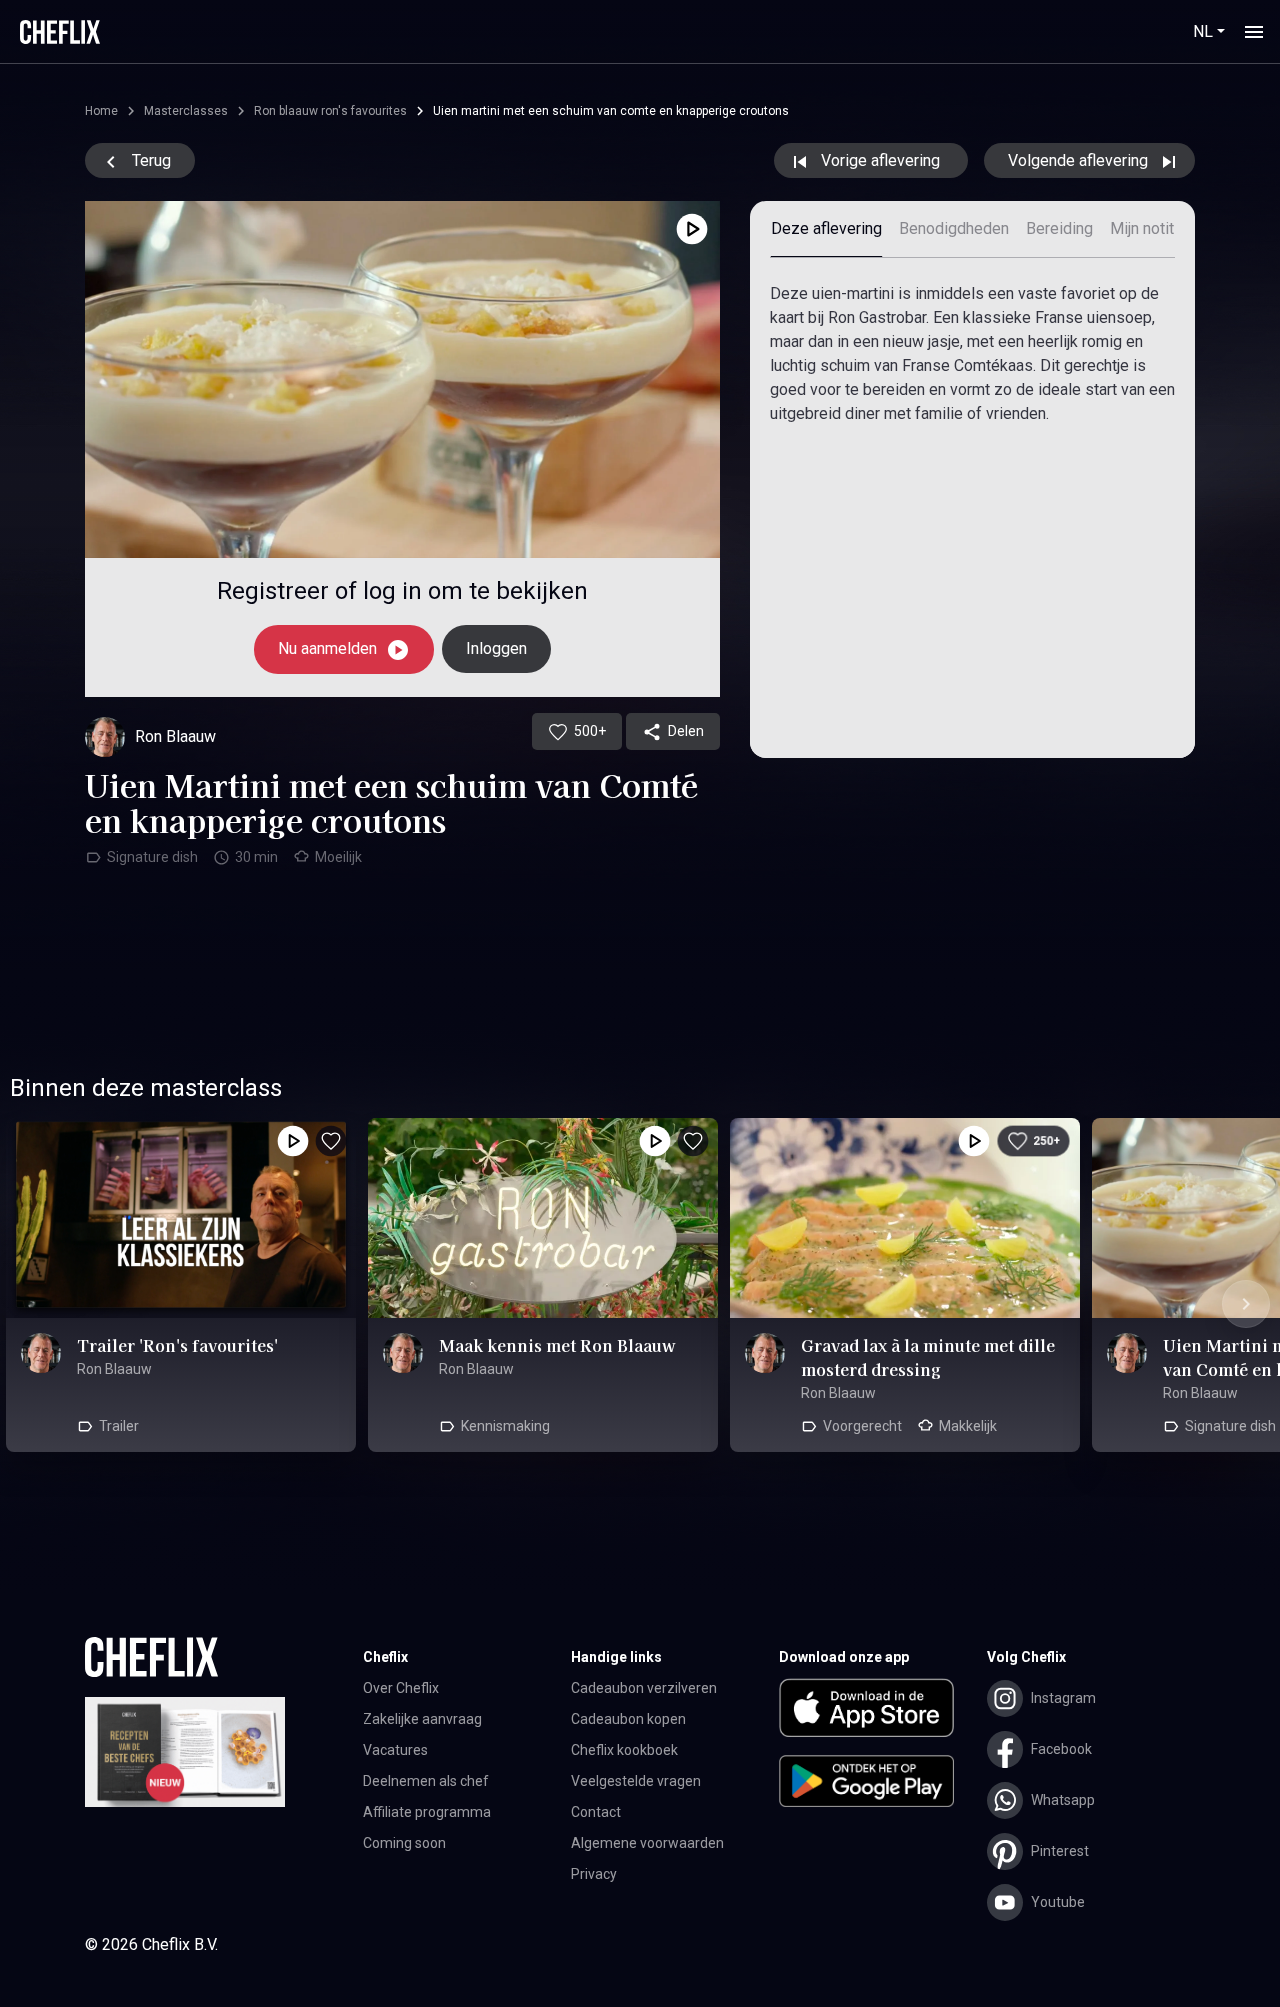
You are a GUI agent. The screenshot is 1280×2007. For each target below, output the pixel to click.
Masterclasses (186, 111)
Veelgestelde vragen (636, 1781)
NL (1203, 31)
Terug (149, 160)
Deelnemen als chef (426, 1781)
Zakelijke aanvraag (422, 1719)
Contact (596, 1812)
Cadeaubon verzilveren (644, 1688)
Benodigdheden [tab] (954, 228)
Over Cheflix (401, 1688)
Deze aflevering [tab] (826, 228)
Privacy (594, 1874)
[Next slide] (1246, 1304)
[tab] (1153, 229)
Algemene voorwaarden (647, 1843)
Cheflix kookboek (624, 1750)
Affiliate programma (427, 1812)
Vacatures (395, 1750)
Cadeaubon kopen (628, 1719)
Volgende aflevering (1080, 160)
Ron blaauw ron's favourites (330, 111)
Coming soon (404, 1843)
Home (101, 111)
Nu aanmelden (329, 648)
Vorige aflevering (880, 160)
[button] (883, 1711)
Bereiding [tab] (1059, 228)
